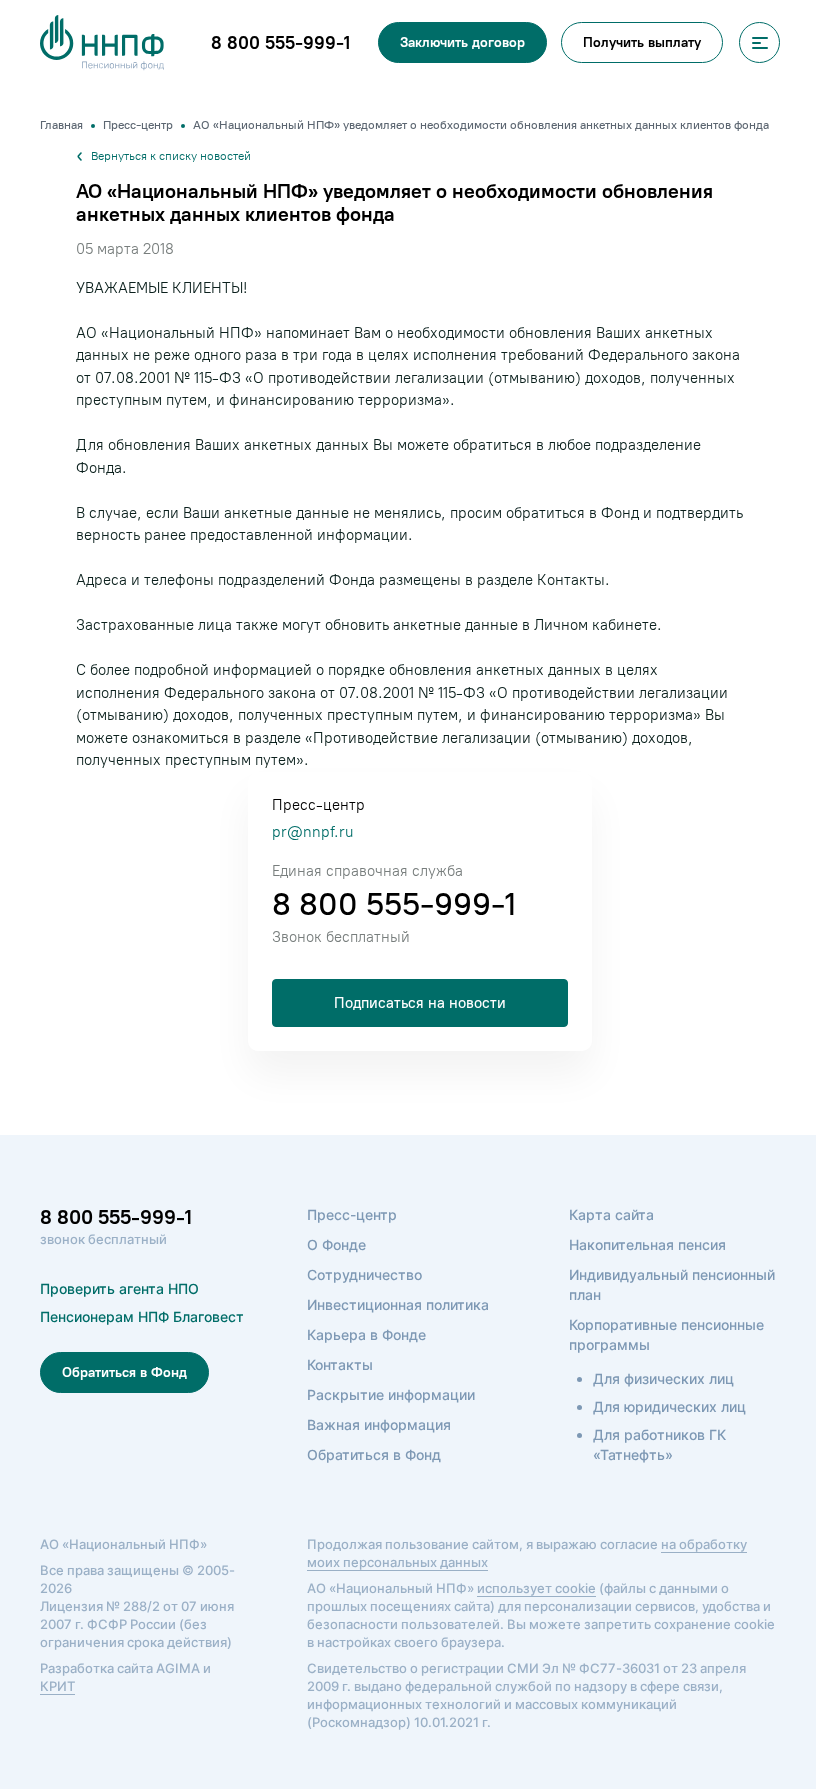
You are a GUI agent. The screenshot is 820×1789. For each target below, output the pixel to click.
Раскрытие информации (391, 1394)
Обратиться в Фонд (124, 1372)
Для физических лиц (663, 1378)
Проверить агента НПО (119, 1288)
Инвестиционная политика (398, 1304)
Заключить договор (462, 42)
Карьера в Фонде (366, 1334)
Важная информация (379, 1424)
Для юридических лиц (669, 1406)
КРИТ (57, 1686)
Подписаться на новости (420, 1003)
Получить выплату (642, 42)
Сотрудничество (364, 1274)
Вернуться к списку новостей (171, 156)
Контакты (340, 1364)
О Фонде (336, 1244)
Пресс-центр (352, 1214)
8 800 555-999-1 (394, 904)
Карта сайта (611, 1214)
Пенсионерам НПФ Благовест (142, 1316)
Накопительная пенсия (647, 1244)
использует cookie (536, 1588)
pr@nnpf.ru (312, 832)
